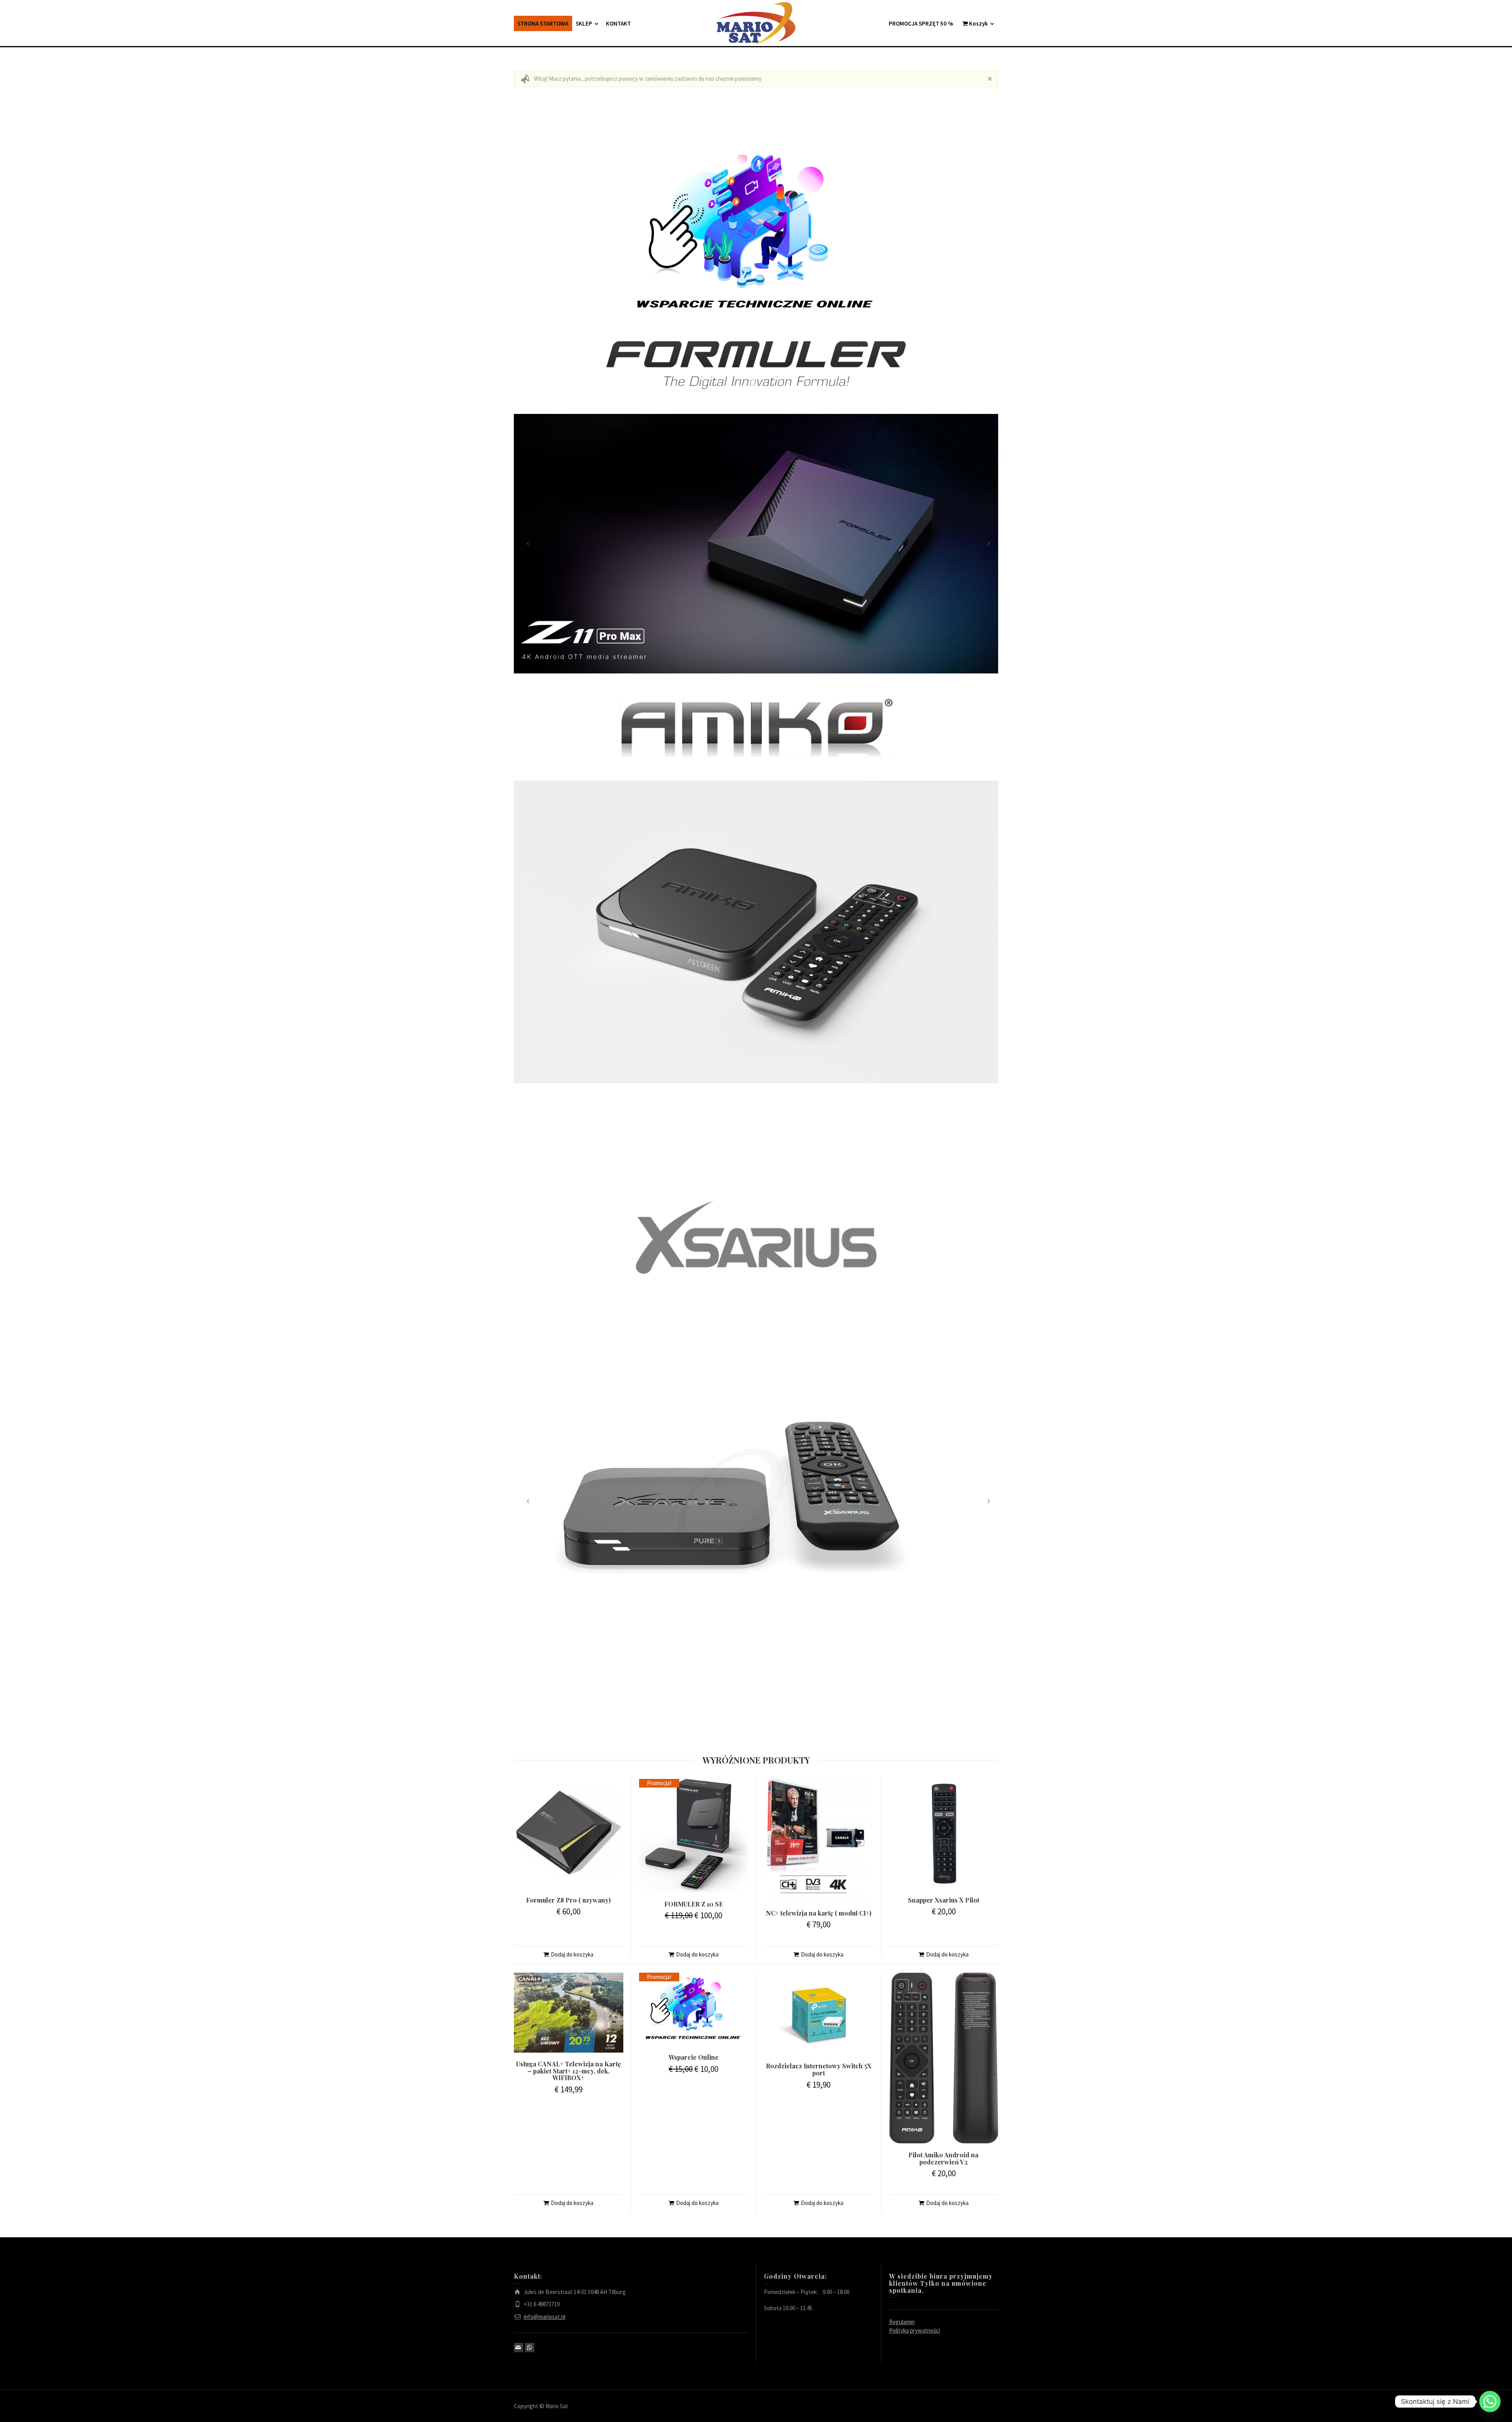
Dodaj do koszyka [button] (572, 1954)
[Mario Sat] (756, 23)
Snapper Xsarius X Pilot (944, 1900)
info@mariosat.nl (545, 2317)
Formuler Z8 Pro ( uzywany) (568, 1900)
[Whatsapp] (1490, 2402)
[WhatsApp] (530, 2348)
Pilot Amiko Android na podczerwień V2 (943, 2158)
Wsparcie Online (694, 2057)
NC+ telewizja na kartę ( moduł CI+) (819, 1913)
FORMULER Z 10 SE (694, 1904)
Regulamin (902, 2322)
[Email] (519, 2348)
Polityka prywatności (914, 2330)
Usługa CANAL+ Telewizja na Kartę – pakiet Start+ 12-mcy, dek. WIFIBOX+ (569, 2071)
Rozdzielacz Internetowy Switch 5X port (819, 2069)
